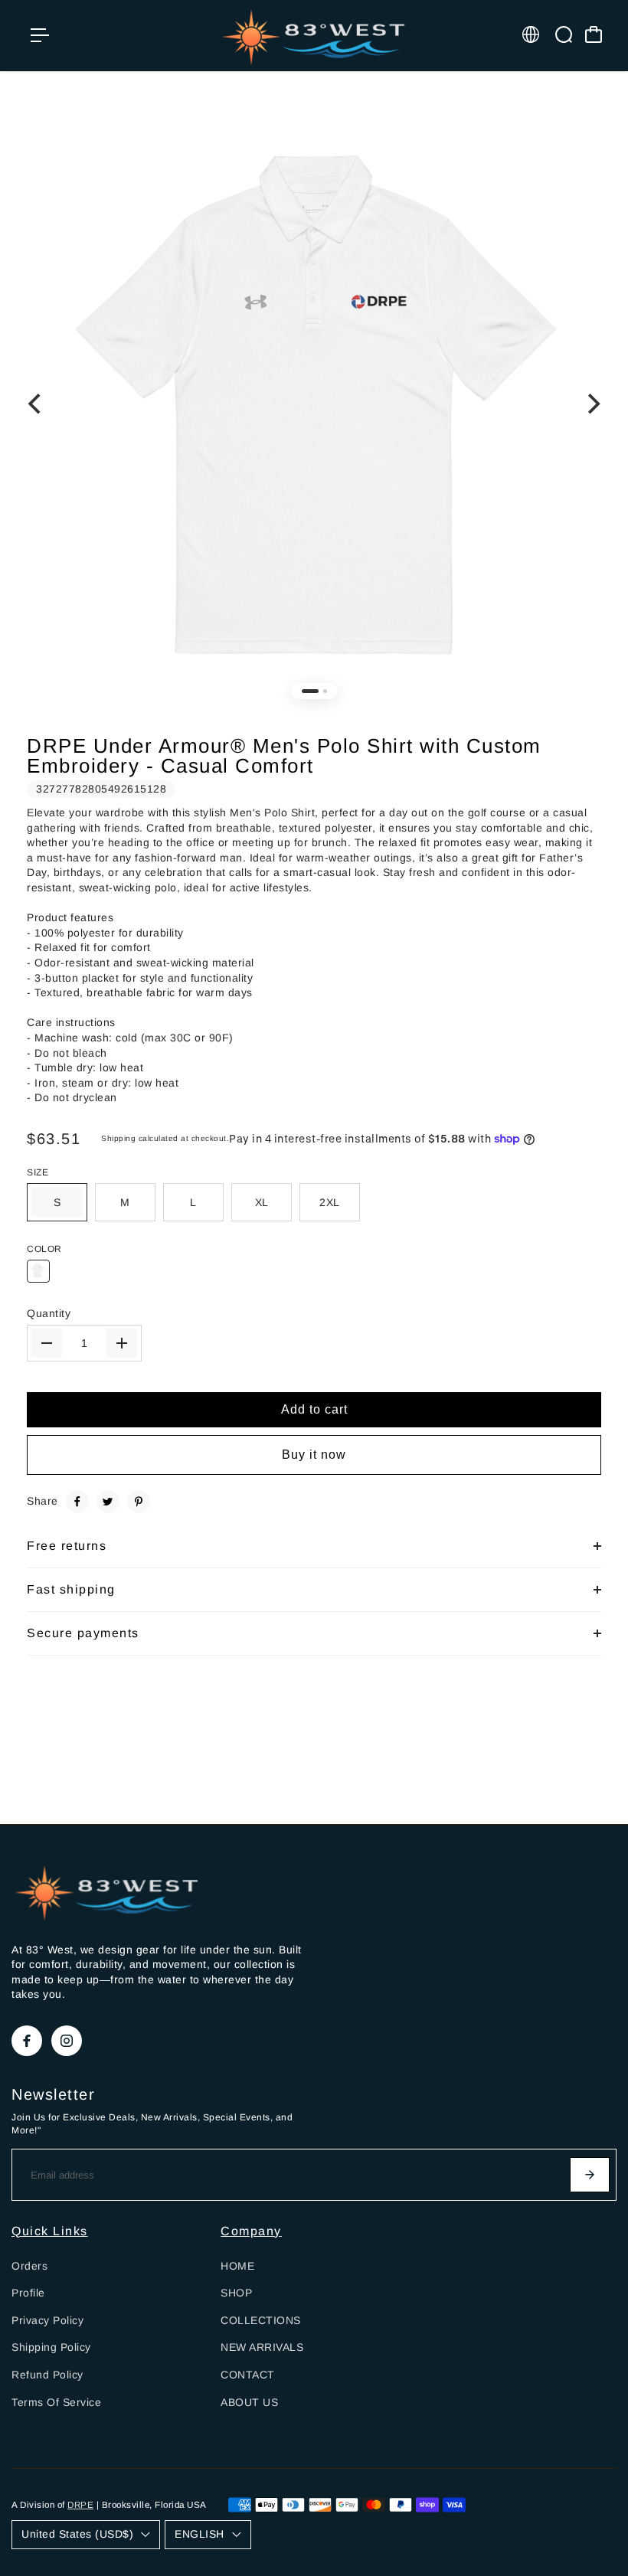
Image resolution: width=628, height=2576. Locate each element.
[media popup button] (588, 142)
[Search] (564, 34)
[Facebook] (77, 1502)
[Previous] (36, 404)
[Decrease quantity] (47, 1343)
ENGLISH (200, 2534)
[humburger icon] (40, 35)
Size (38, 1172)
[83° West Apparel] (314, 36)
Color (44, 1249)
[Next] (592, 404)
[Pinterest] (139, 1502)
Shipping (118, 1138)
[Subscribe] (590, 2175)
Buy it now (314, 1455)
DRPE (80, 2504)
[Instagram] (67, 2041)
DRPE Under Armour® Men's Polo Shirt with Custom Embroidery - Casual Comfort (284, 756)
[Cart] (594, 34)
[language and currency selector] (531, 34)
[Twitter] (108, 1502)
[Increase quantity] (122, 1343)
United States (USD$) (77, 2534)
